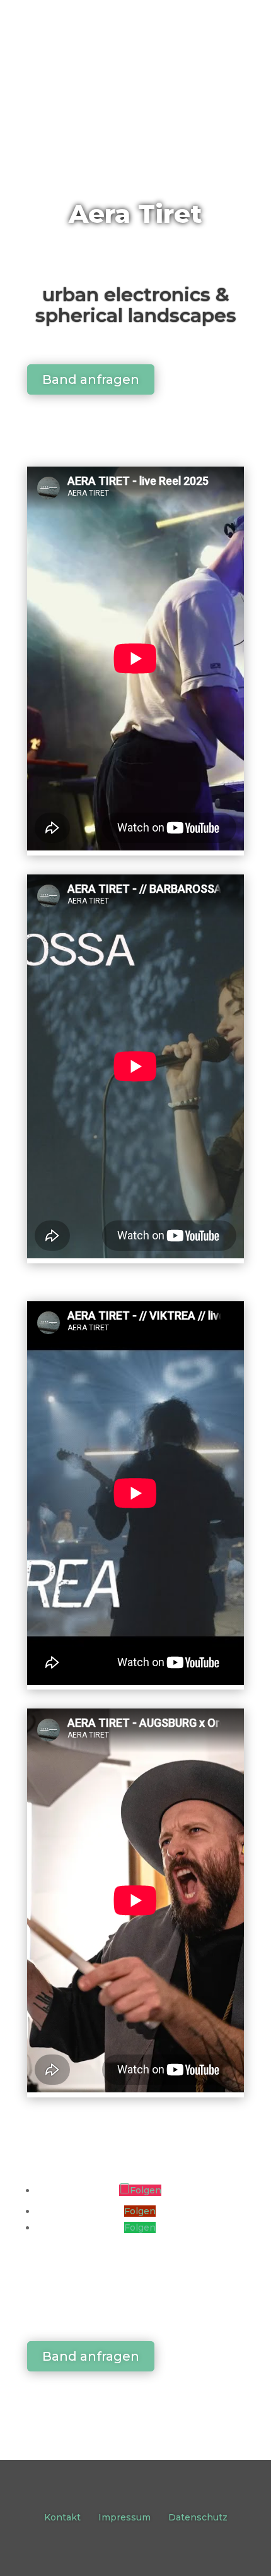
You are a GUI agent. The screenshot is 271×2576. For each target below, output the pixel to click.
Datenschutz (198, 2517)
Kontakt (62, 2517)
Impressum (124, 2517)
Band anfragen (91, 379)
